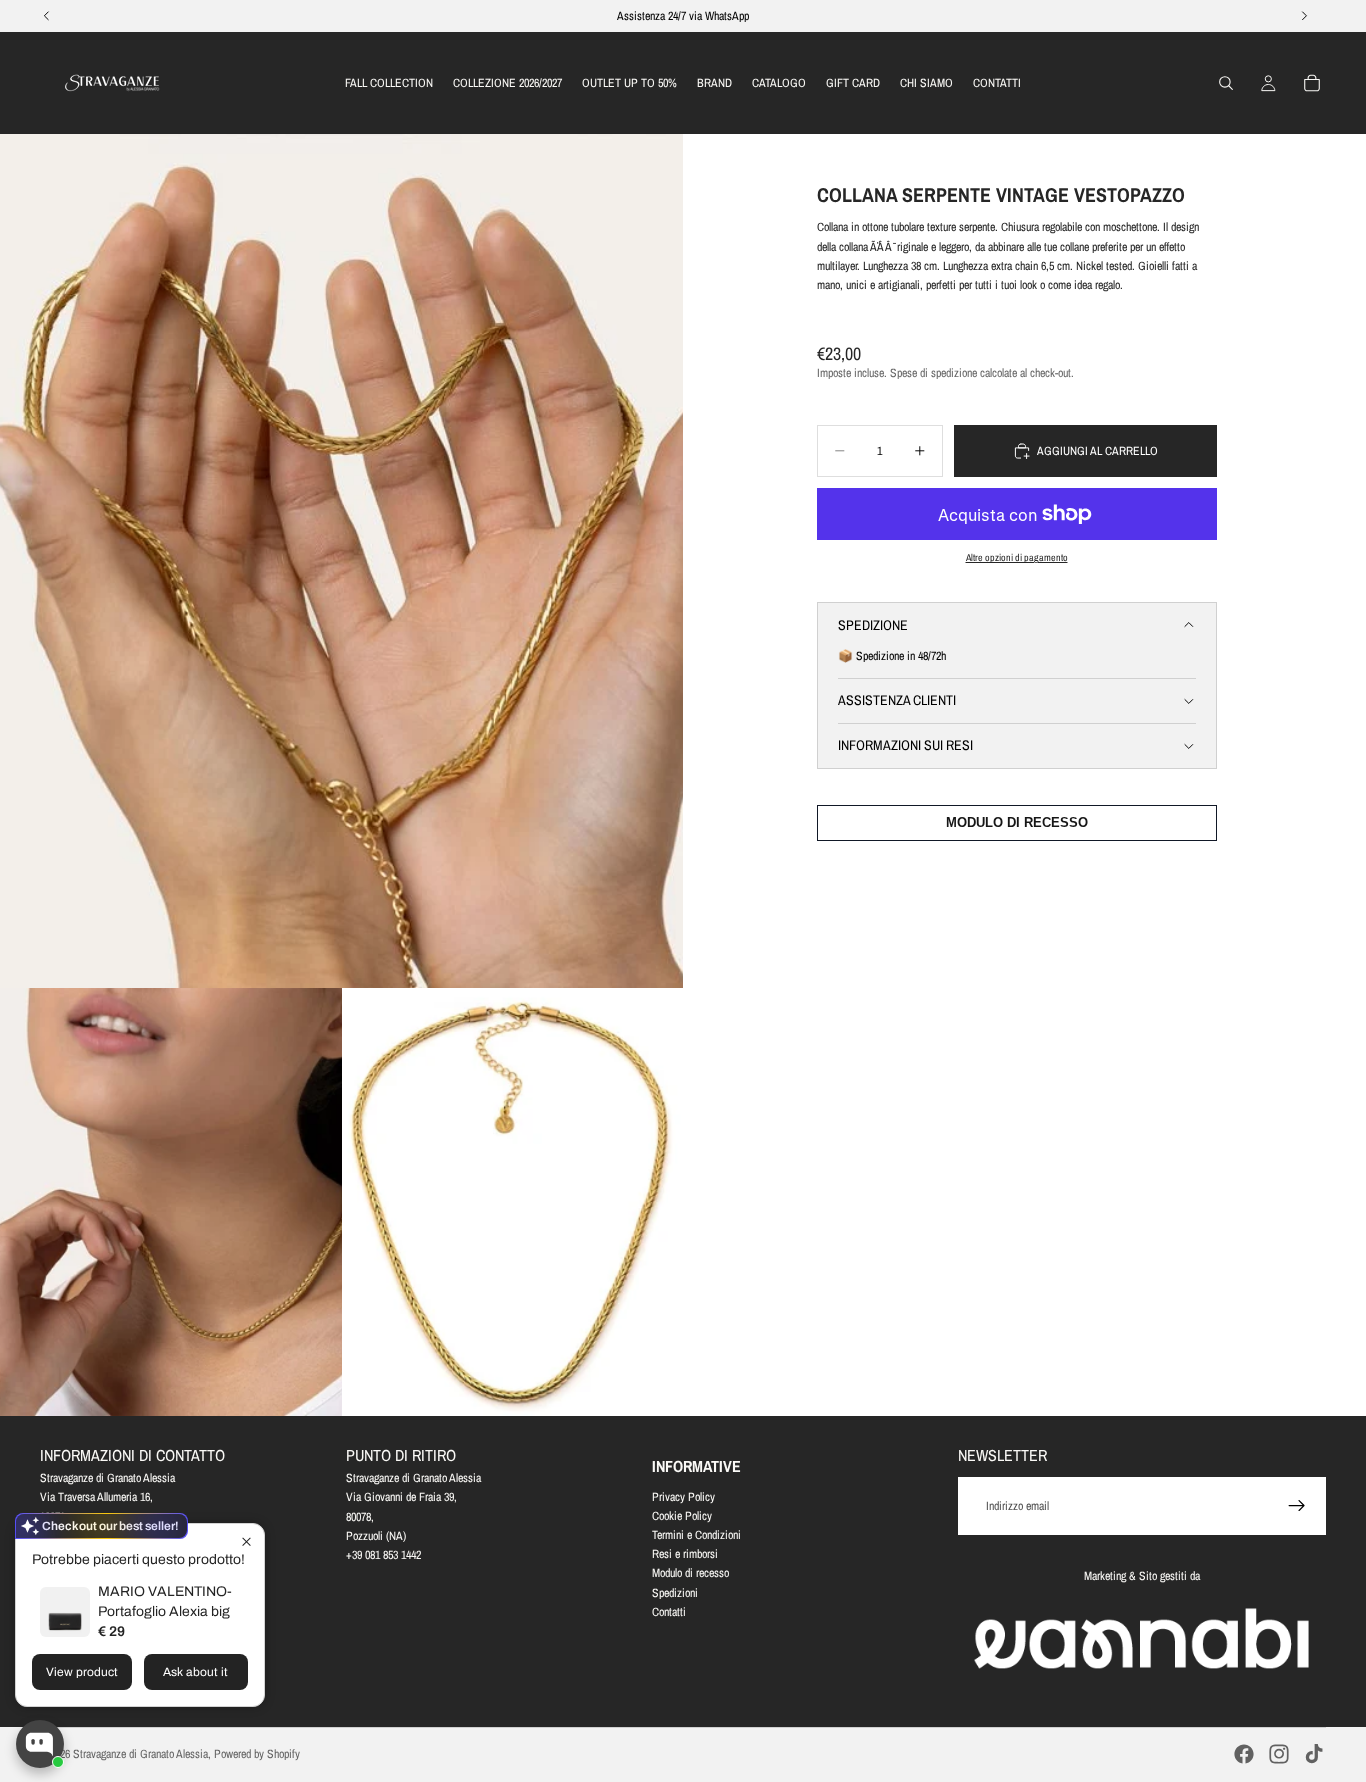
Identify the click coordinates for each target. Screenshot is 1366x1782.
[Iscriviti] (1297, 1506)
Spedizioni (675, 1592)
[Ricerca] (1226, 83)
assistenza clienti (897, 700)
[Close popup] (246, 1541)
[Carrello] (1312, 83)
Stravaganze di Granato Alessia (140, 1754)
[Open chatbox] (40, 1744)
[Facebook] (1244, 1754)
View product (82, 1672)
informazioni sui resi (905, 745)
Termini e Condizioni (696, 1535)
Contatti (669, 1611)
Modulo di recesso (690, 1573)
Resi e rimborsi (685, 1554)
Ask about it (195, 1672)
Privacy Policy (683, 1496)
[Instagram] (1279, 1754)
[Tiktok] (1314, 1754)
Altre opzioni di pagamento (1017, 557)
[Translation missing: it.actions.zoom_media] (341, 561)
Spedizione (873, 625)
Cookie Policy (682, 1515)
